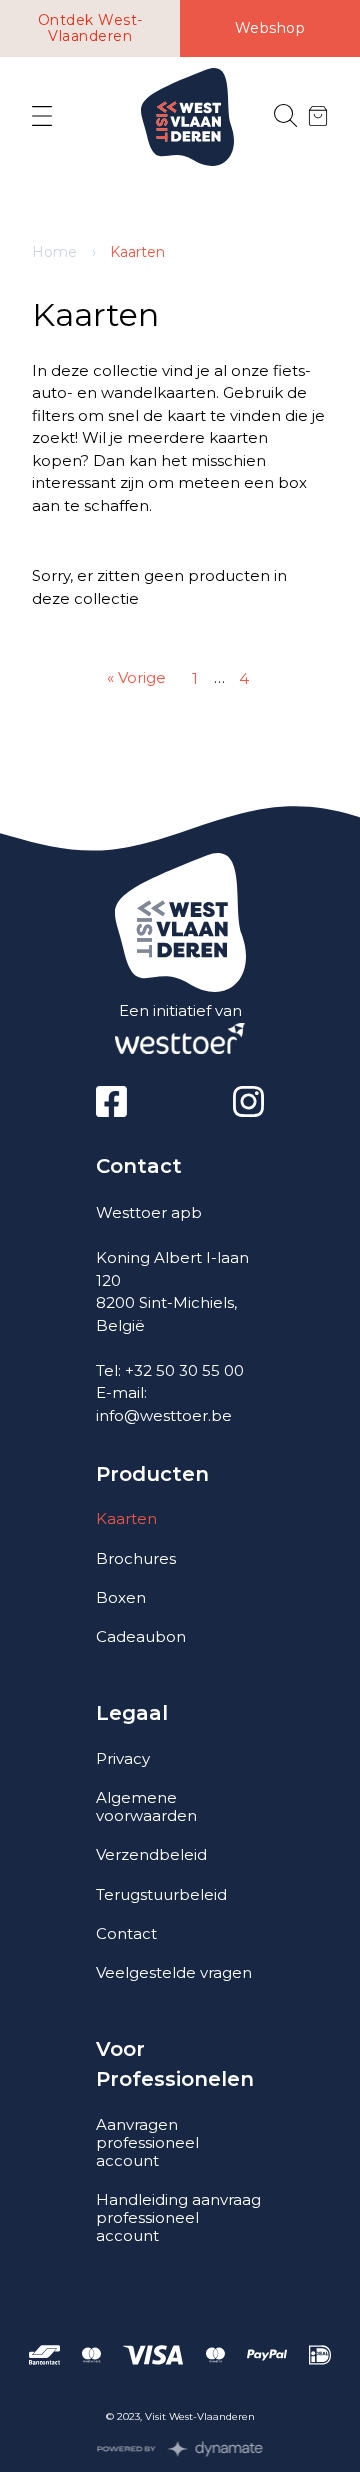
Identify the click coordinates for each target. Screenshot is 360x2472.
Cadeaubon (141, 1636)
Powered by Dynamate (180, 2449)
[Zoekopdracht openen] (285, 116)
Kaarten (126, 1518)
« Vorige (136, 677)
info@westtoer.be (164, 1415)
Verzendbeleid (151, 1854)
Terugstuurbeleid (161, 1894)
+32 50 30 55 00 (184, 1370)
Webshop (270, 28)
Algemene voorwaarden (146, 1806)
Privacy (123, 1758)
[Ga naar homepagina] (187, 117)
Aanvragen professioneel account (147, 2142)
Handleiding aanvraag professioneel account (178, 2217)
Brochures (136, 1558)
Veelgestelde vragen (174, 1972)
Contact (126, 1933)
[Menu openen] (42, 117)
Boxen (121, 1597)
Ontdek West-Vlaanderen (90, 28)
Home (54, 252)
